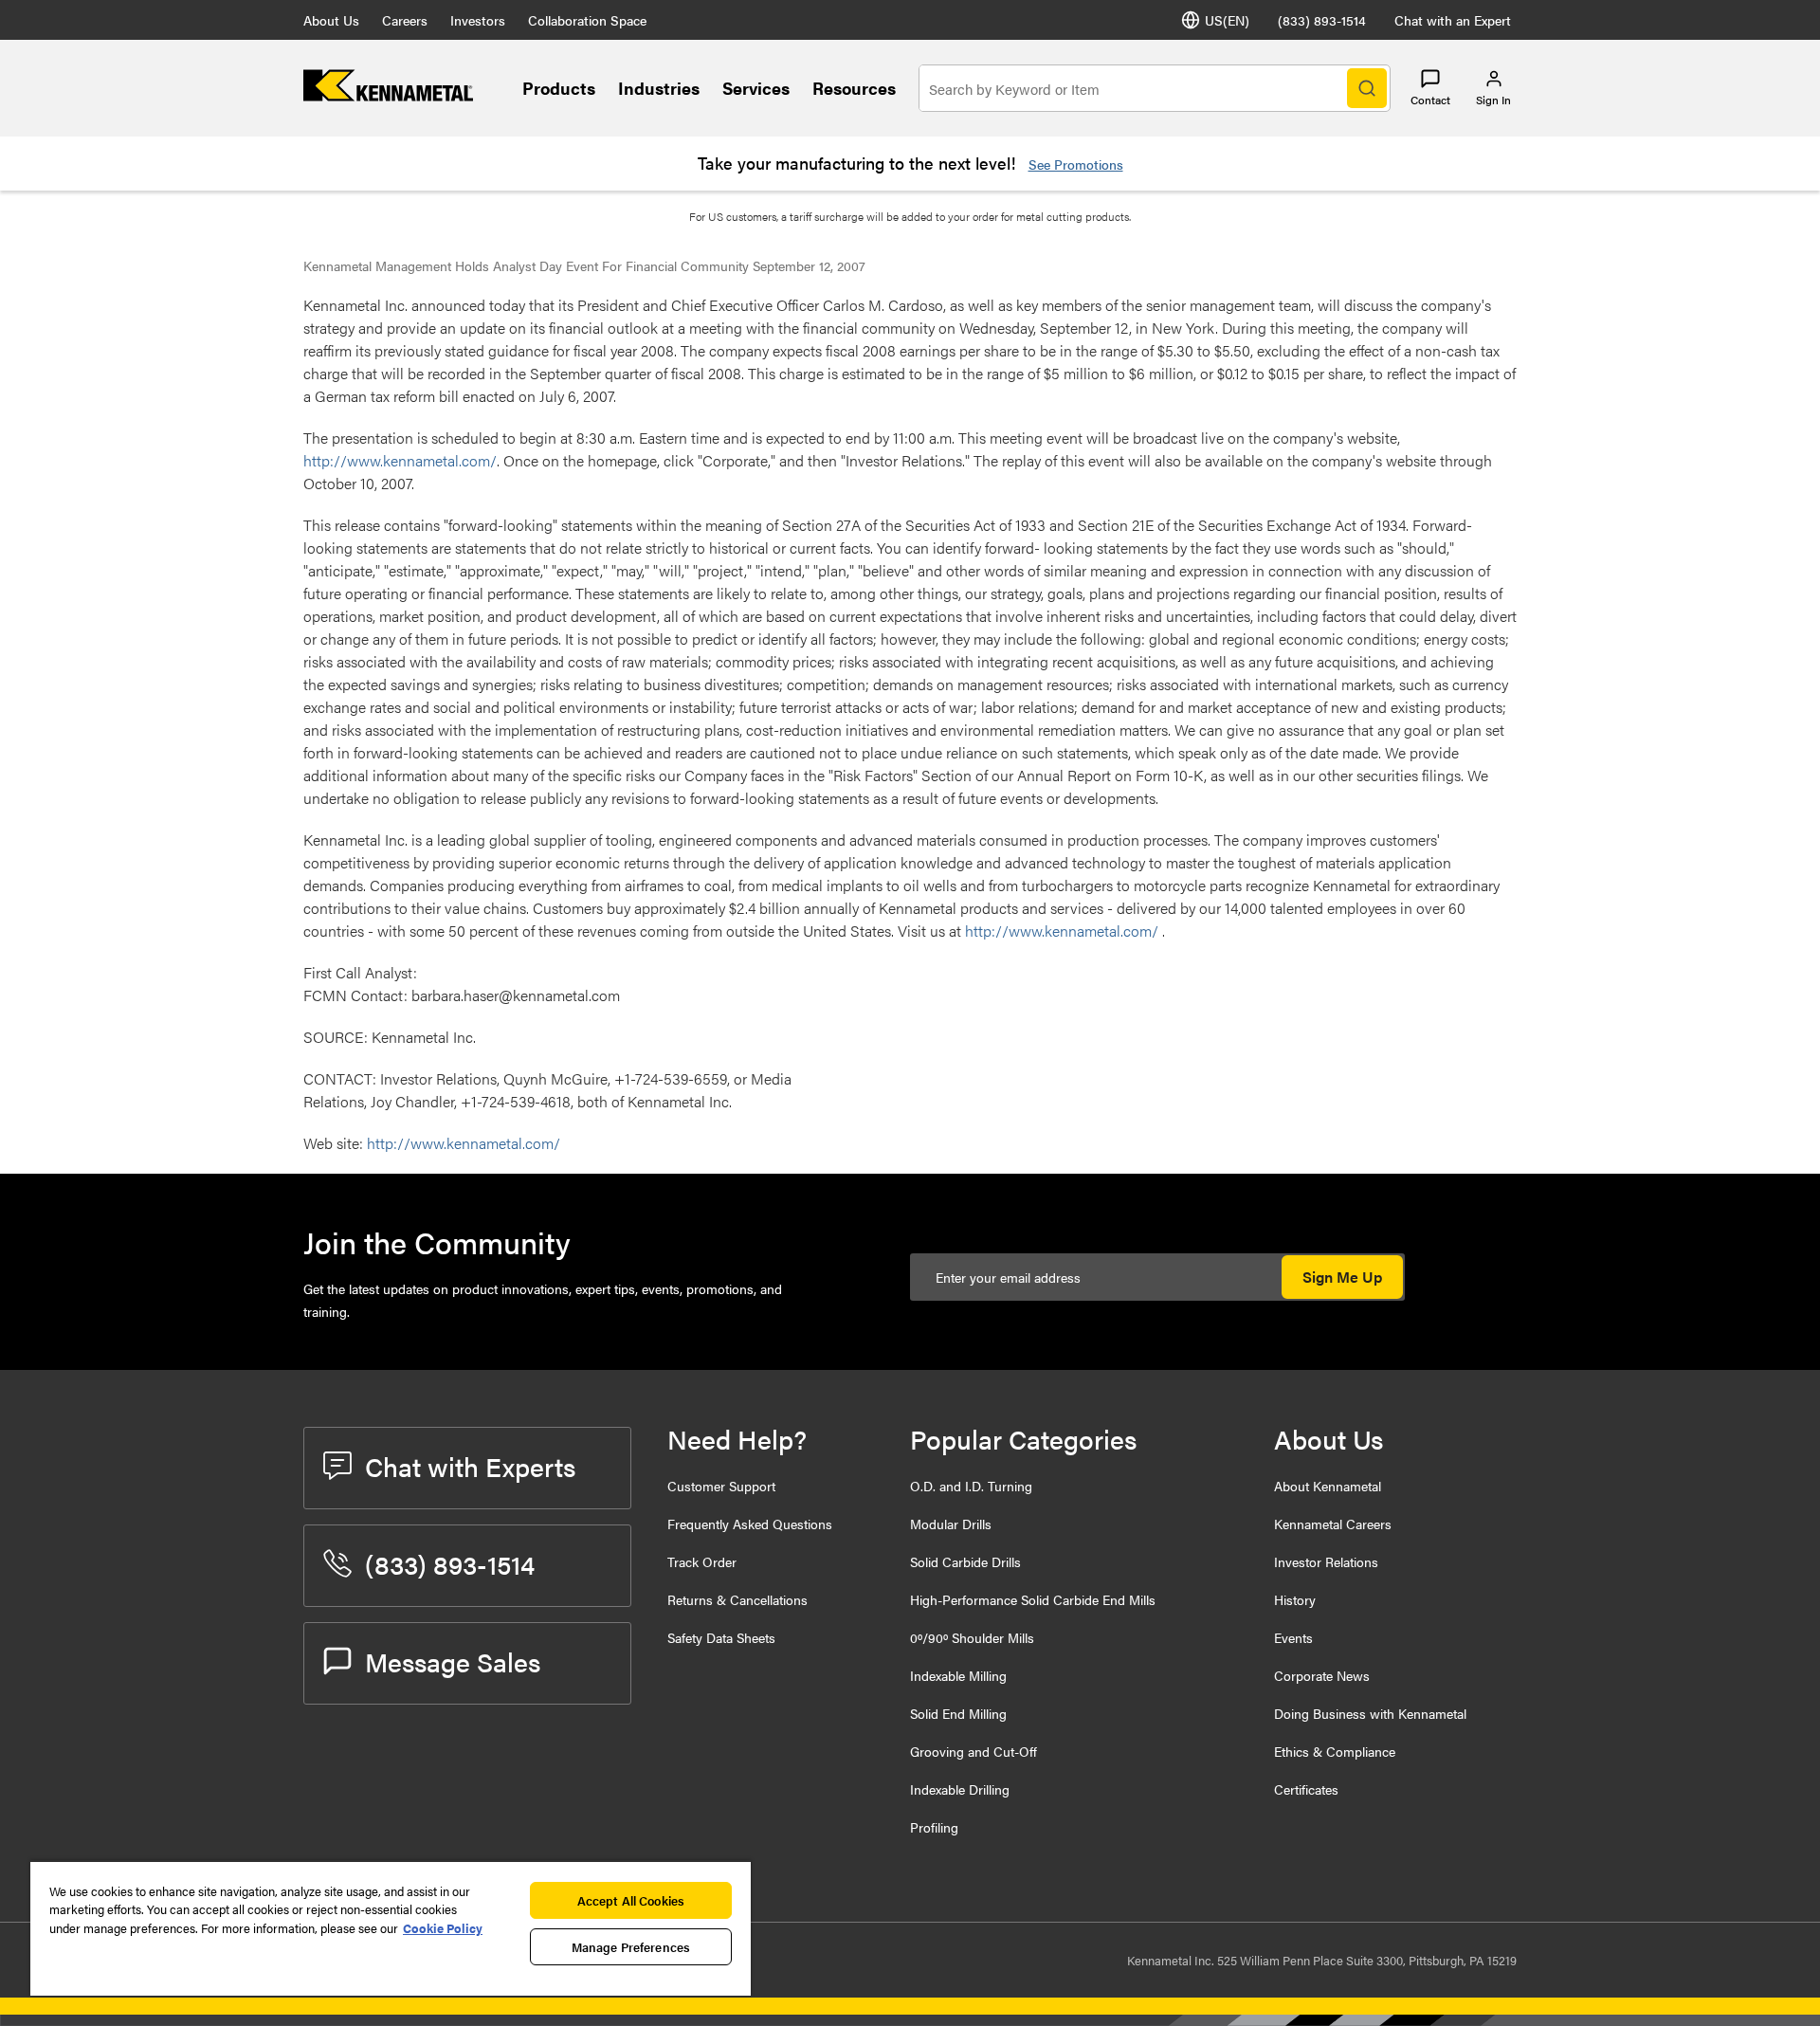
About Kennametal (1328, 1486)
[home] (388, 95)
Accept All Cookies (631, 1900)
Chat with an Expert (1453, 20)
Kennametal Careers (1333, 1524)
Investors (478, 20)
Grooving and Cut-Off (974, 1751)
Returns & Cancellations (737, 1599)
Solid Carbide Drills (965, 1561)
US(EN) (1227, 20)
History (1295, 1599)
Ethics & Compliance (1335, 1751)
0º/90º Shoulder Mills (972, 1637)
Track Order (702, 1561)
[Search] (1367, 88)
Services (756, 88)
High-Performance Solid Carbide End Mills (1033, 1599)
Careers (405, 20)
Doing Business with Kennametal (1370, 1713)
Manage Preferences (631, 1947)
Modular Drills (951, 1524)
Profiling (934, 1827)
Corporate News (1322, 1675)
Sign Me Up (1342, 1277)
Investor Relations (1326, 1561)
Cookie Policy (443, 1928)
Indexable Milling (958, 1675)
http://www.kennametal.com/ (400, 460)
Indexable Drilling (960, 1789)
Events (1293, 1637)
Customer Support (721, 1486)
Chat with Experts (470, 1466)
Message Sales (453, 1661)
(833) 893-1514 (1322, 20)
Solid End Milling (958, 1713)
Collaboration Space (587, 20)
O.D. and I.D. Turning (971, 1486)
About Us (331, 20)
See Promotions (1076, 164)
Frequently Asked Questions (750, 1524)
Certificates (1306, 1789)
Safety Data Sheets (721, 1637)
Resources (854, 88)
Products (559, 88)
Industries (659, 88)
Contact (1430, 100)
